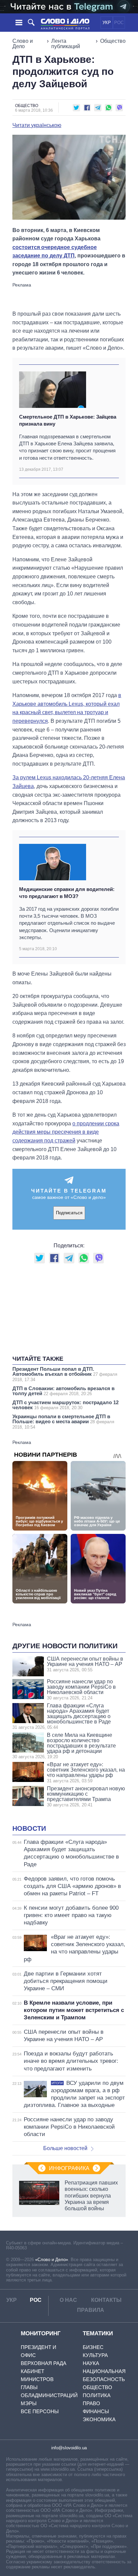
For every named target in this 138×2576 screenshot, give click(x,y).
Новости (29, 1828)
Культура (95, 2355)
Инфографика (69, 2168)
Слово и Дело (23, 44)
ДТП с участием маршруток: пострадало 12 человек (65, 1405)
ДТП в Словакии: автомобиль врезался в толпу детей (63, 1391)
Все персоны (40, 2411)
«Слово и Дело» (52, 2260)
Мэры (29, 2403)
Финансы (96, 2411)
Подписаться (69, 1213)
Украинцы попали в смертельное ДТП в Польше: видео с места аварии (63, 1422)
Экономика (99, 2419)
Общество (113, 41)
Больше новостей (65, 2148)
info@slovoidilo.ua (69, 2448)
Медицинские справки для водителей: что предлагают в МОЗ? (67, 893)
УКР (107, 23)
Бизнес (93, 2347)
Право (91, 2403)
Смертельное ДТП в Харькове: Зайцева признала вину (68, 420)
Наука (91, 2363)
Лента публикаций (66, 44)
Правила (91, 2310)
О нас (68, 2300)
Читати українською (37, 125)
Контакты (106, 2300)
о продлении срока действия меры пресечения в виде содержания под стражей (66, 1132)
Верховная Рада (44, 2363)
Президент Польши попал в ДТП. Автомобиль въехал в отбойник (65, 1374)
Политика (97, 2395)
